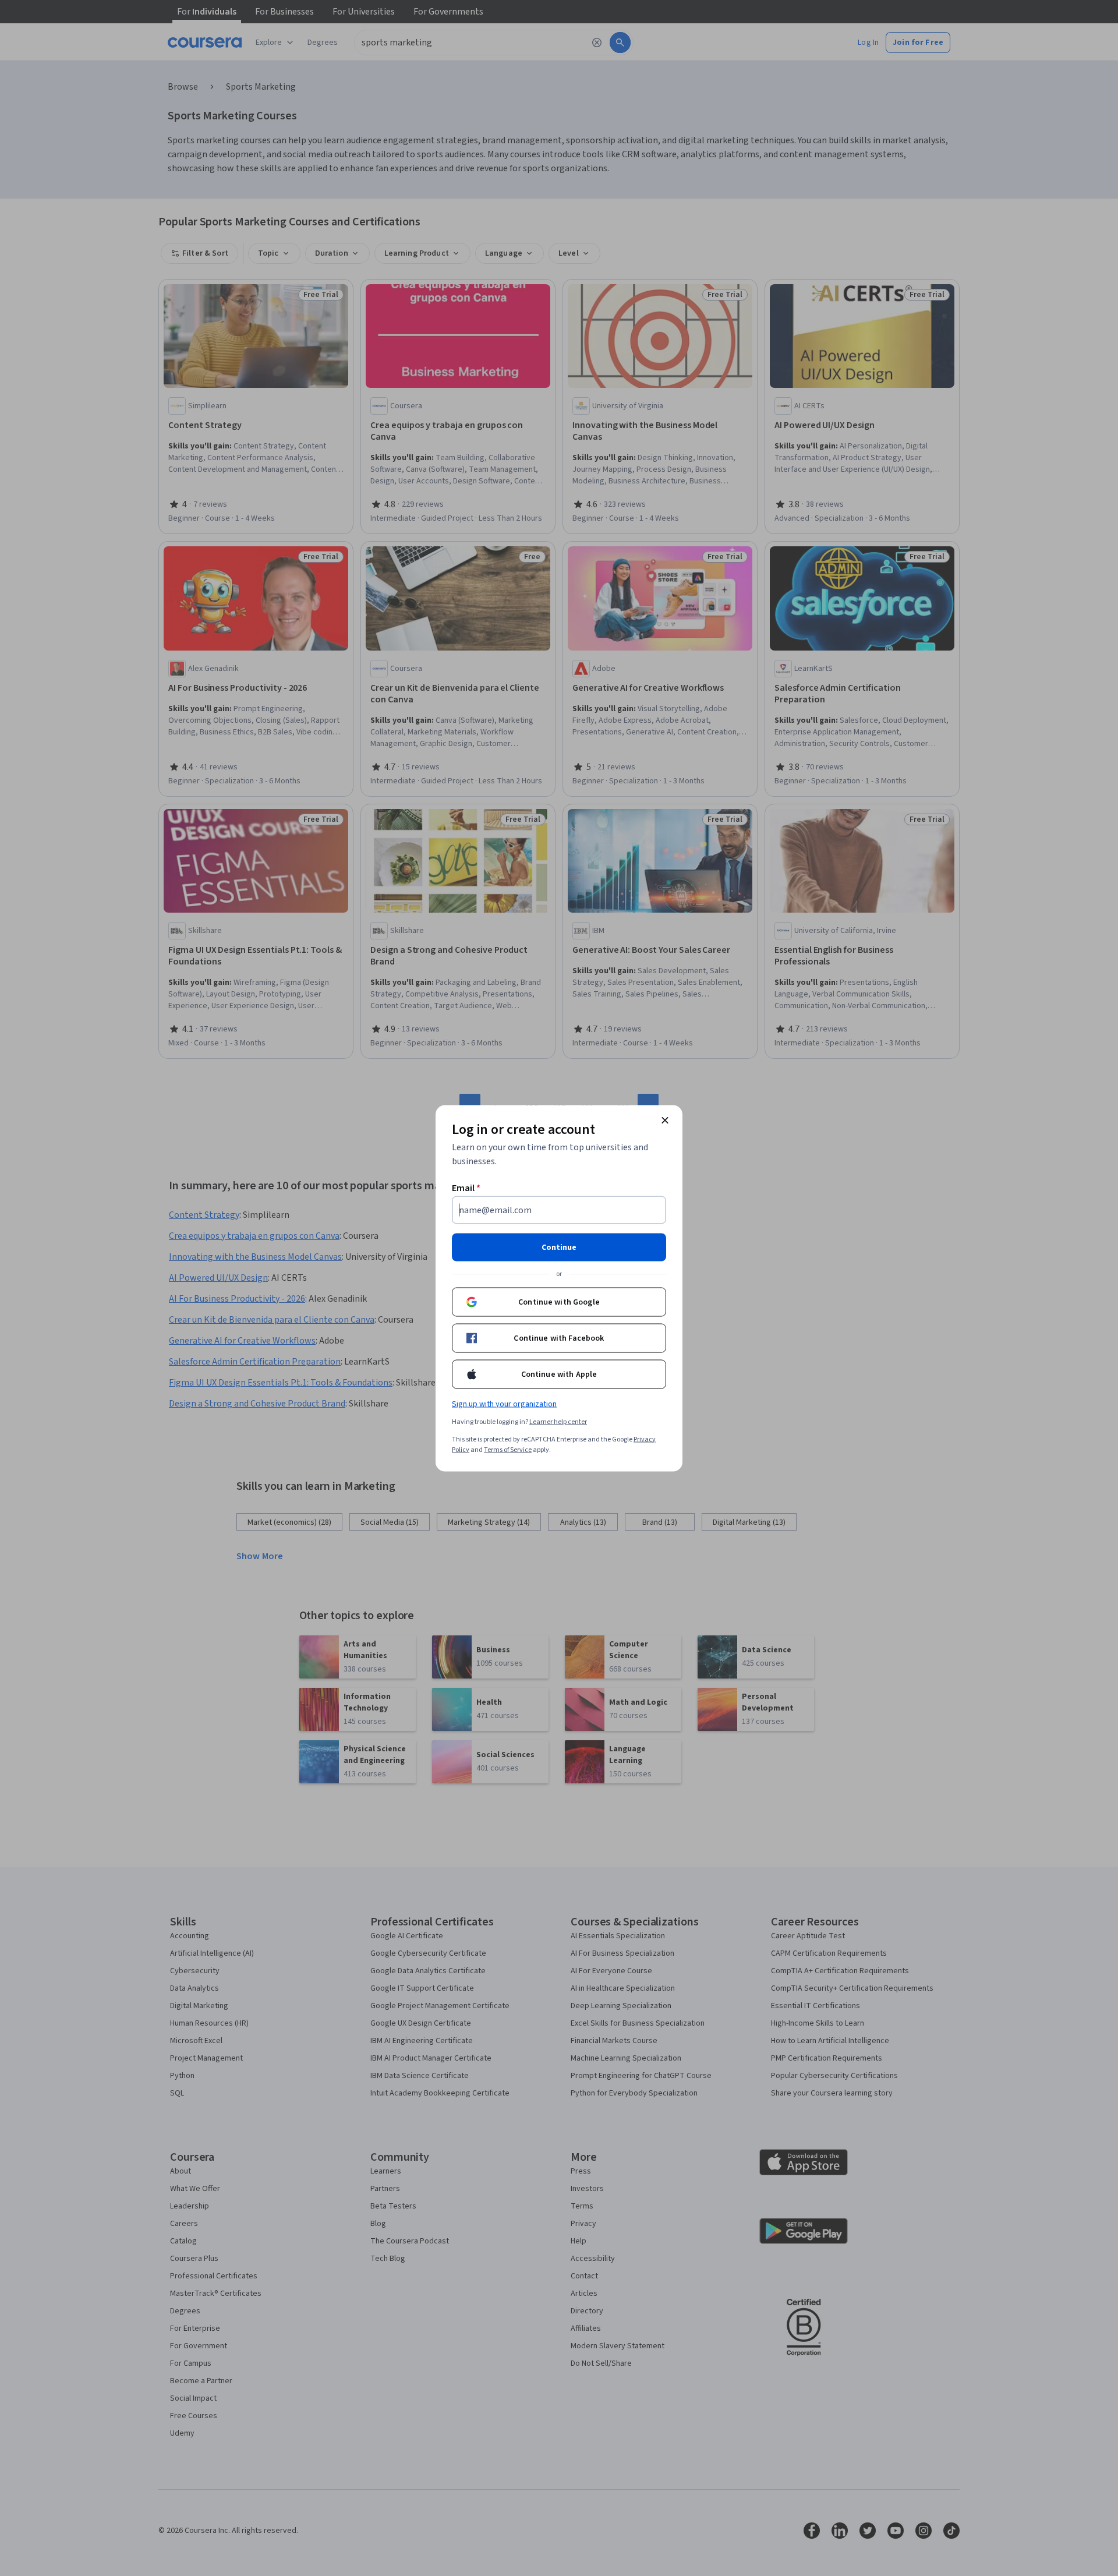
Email (466, 1188)
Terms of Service (508, 1449)
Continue (559, 1247)
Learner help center (558, 1421)
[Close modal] (665, 1120)
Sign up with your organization (504, 1404)
